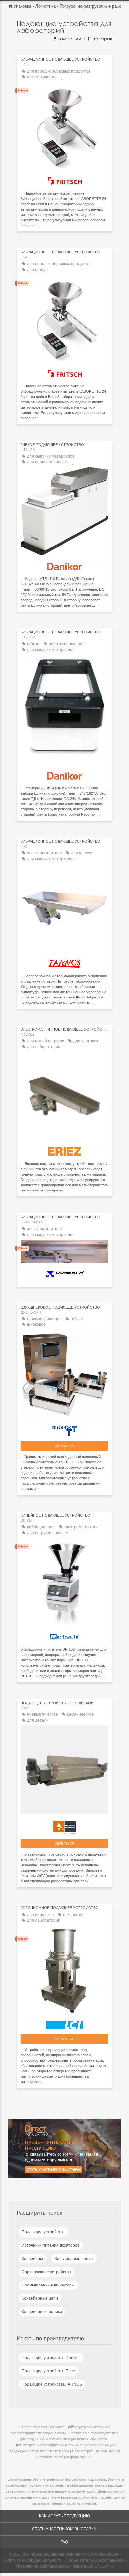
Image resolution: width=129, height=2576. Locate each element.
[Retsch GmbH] (64, 1636)
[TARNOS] (64, 962)
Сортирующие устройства (46, 2272)
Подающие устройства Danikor (51, 2358)
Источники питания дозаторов (51, 2245)
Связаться (64, 1446)
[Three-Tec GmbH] (64, 1429)
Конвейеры (32, 2259)
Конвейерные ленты (74, 2259)
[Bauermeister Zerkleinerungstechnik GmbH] (64, 1826)
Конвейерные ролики (42, 2312)
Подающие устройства (43, 2232)
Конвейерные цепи (40, 2298)
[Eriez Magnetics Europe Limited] (64, 1150)
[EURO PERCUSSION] (64, 1272)
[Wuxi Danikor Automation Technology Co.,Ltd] (64, 565)
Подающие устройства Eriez (48, 2371)
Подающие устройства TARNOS (52, 2384)
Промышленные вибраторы (48, 2285)
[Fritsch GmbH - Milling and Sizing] (64, 180)
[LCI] (64, 2023)
